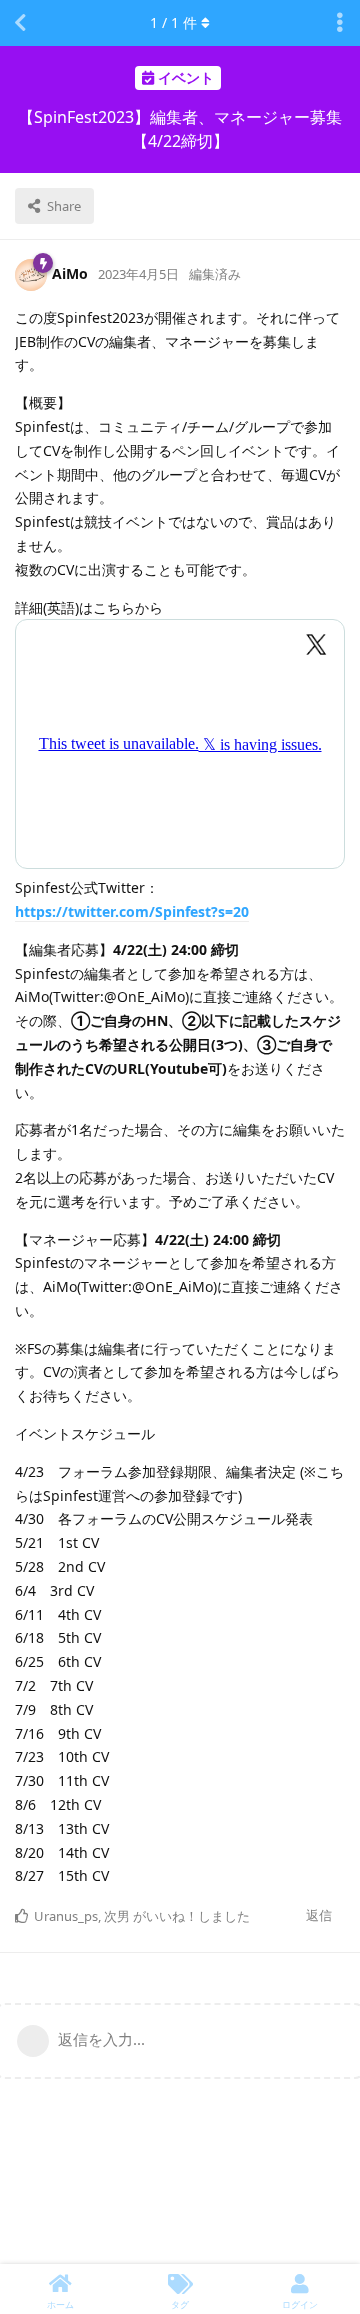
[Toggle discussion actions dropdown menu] (340, 23)
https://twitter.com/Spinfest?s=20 (132, 911)
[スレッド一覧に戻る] (20, 23)
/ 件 (173, 22)
